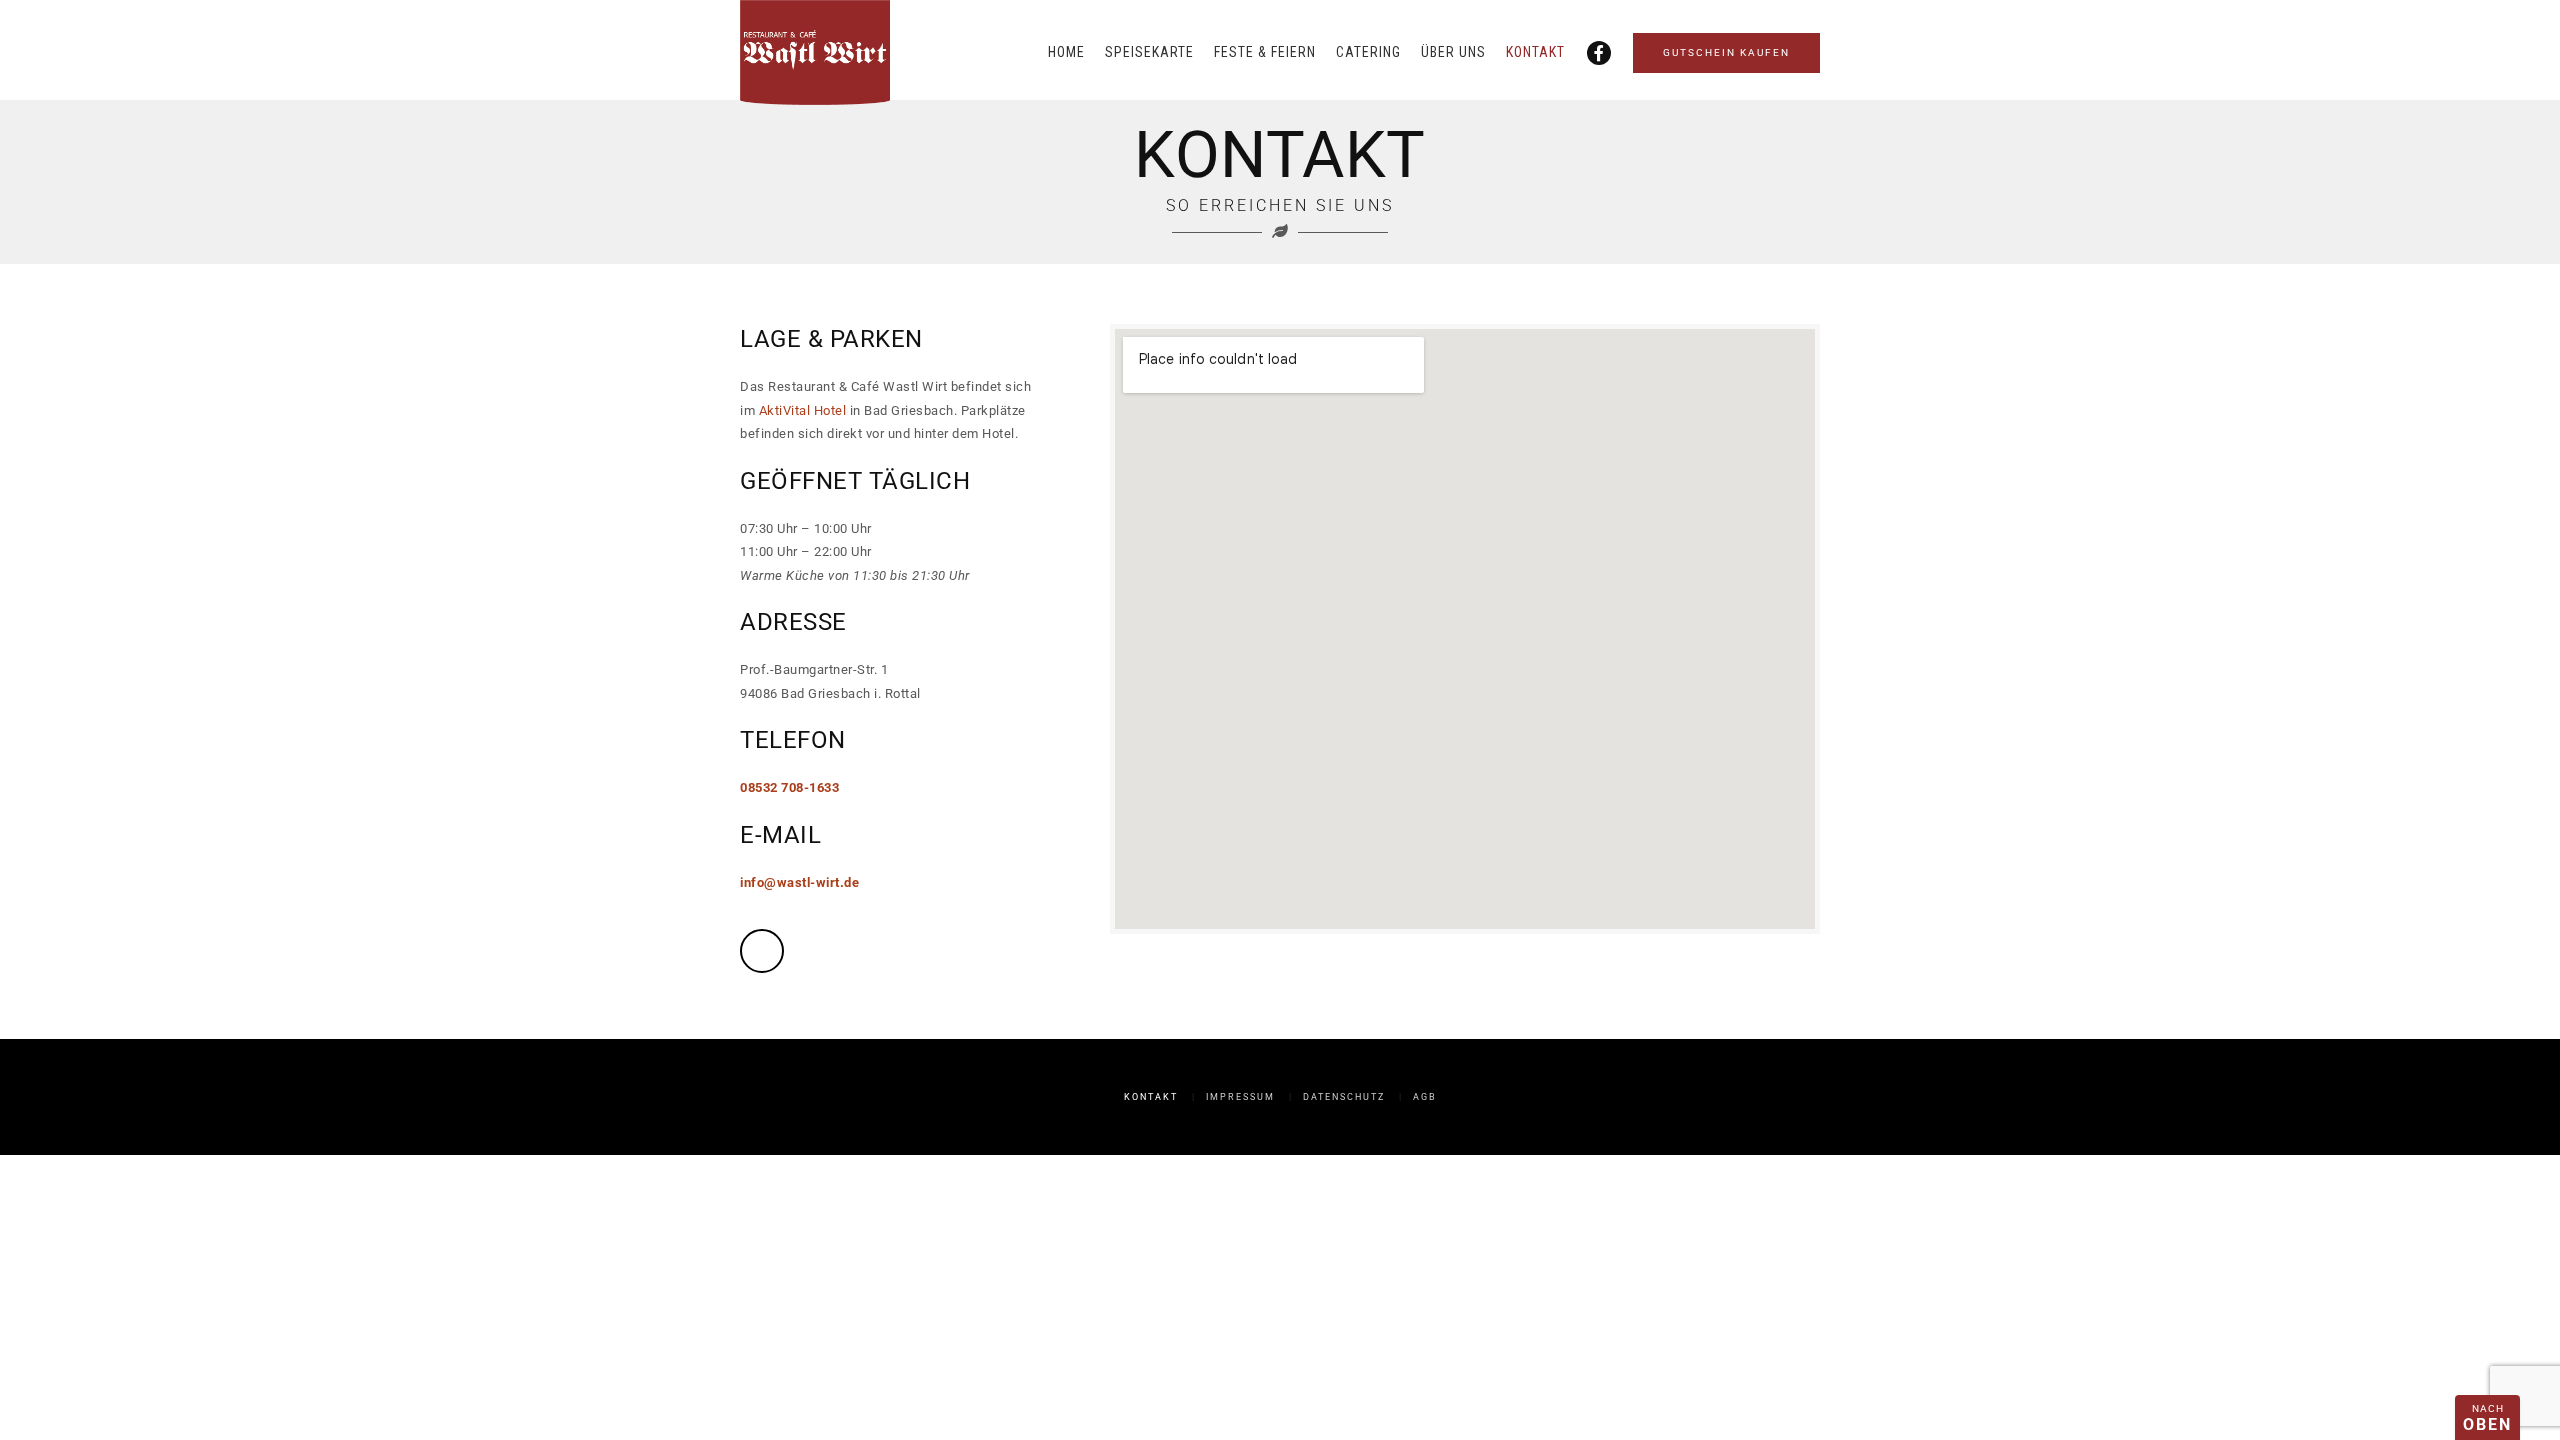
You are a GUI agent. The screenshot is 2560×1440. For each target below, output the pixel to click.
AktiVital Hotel (803, 410)
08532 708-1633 (789, 787)
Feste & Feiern (1265, 52)
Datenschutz (1344, 1097)
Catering (1368, 52)
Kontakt (1535, 52)
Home (1066, 52)
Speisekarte (1149, 52)
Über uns (1453, 52)
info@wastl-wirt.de (799, 882)
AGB (1425, 1097)
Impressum (1240, 1097)
